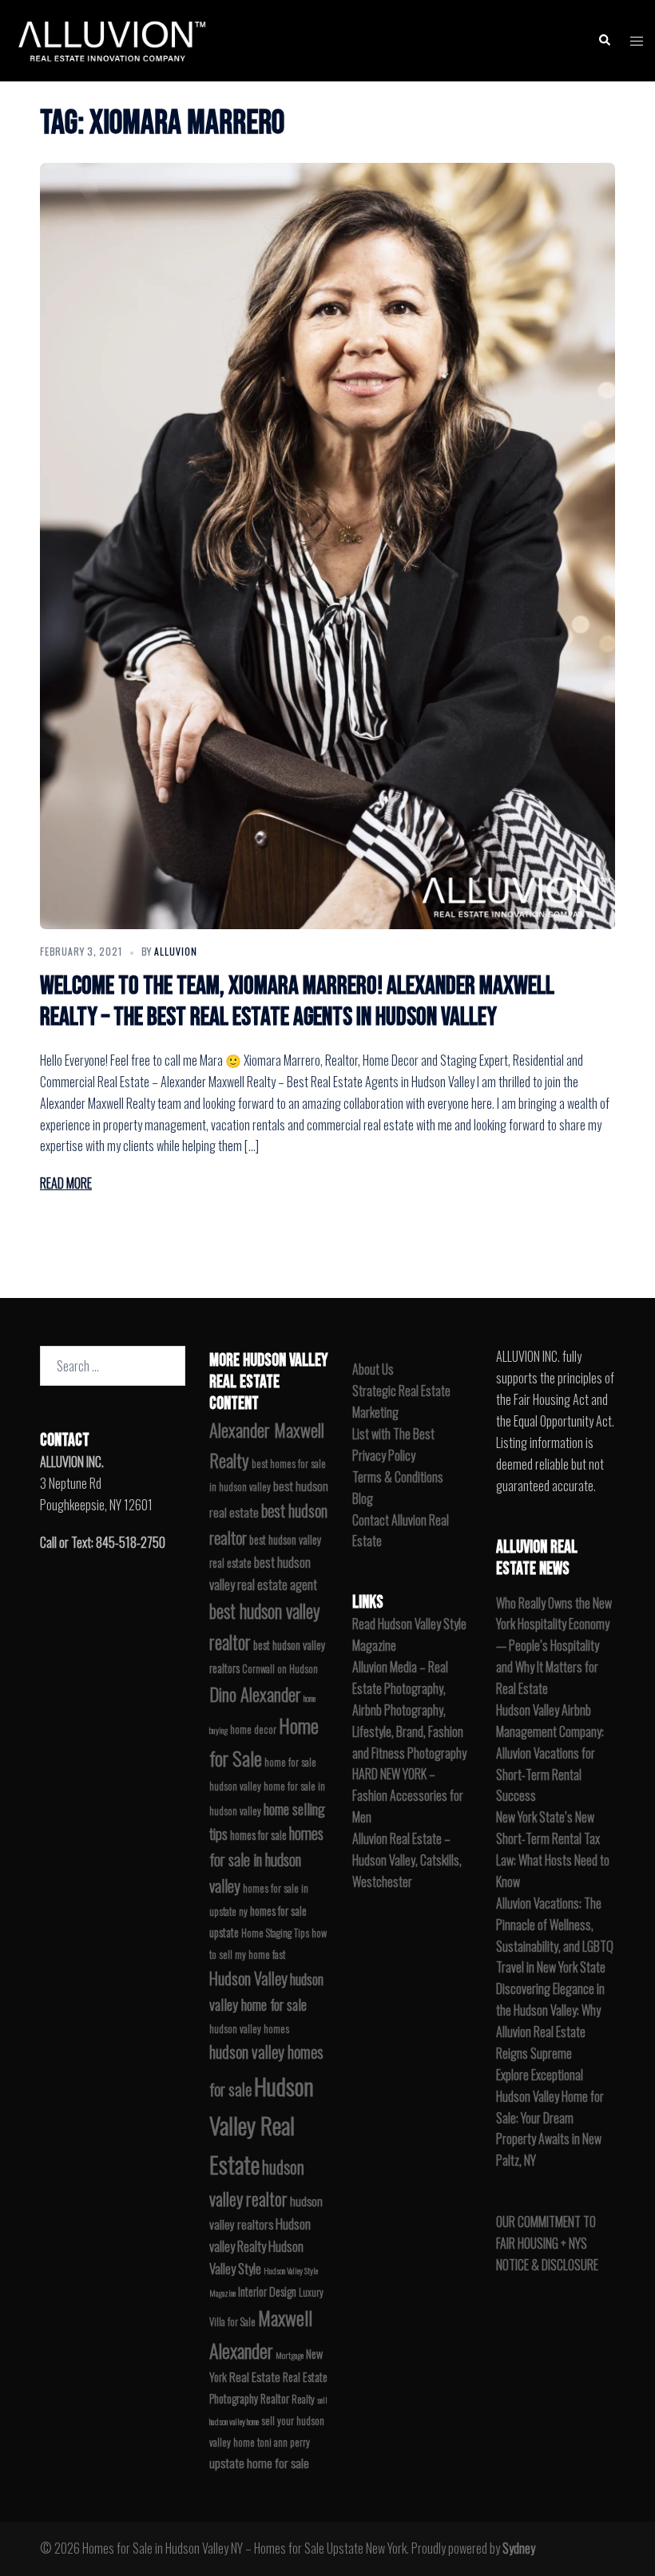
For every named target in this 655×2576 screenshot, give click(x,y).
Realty (303, 2399)
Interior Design (267, 2291)
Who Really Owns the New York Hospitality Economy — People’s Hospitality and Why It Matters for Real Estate (554, 1646)
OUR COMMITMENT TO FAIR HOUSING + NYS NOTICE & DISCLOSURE (547, 2243)
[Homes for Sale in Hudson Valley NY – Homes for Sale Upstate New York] (109, 38)
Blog (363, 1498)
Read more (66, 1183)
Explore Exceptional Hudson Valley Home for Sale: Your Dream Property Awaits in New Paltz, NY (550, 2118)
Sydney (519, 2548)
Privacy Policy (384, 1455)
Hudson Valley (248, 1978)
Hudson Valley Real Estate (262, 2125)
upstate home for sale (259, 2463)
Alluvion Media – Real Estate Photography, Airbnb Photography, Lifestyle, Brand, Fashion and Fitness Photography (409, 1710)
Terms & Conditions (398, 1477)
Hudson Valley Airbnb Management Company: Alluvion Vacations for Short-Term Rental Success (550, 1753)
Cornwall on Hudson (280, 1669)
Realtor (275, 2398)
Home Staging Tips (275, 1933)
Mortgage (290, 2355)
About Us (373, 1369)
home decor (253, 1729)
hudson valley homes (249, 2029)
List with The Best (393, 1434)
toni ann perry (284, 2442)
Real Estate (255, 2376)
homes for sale (258, 1835)
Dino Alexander (255, 1694)
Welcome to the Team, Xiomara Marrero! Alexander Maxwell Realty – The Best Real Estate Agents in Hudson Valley (297, 1001)
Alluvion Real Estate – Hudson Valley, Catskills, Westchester (407, 1860)
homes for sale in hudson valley (266, 1860)
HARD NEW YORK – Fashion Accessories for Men (408, 1795)
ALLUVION (176, 951)
